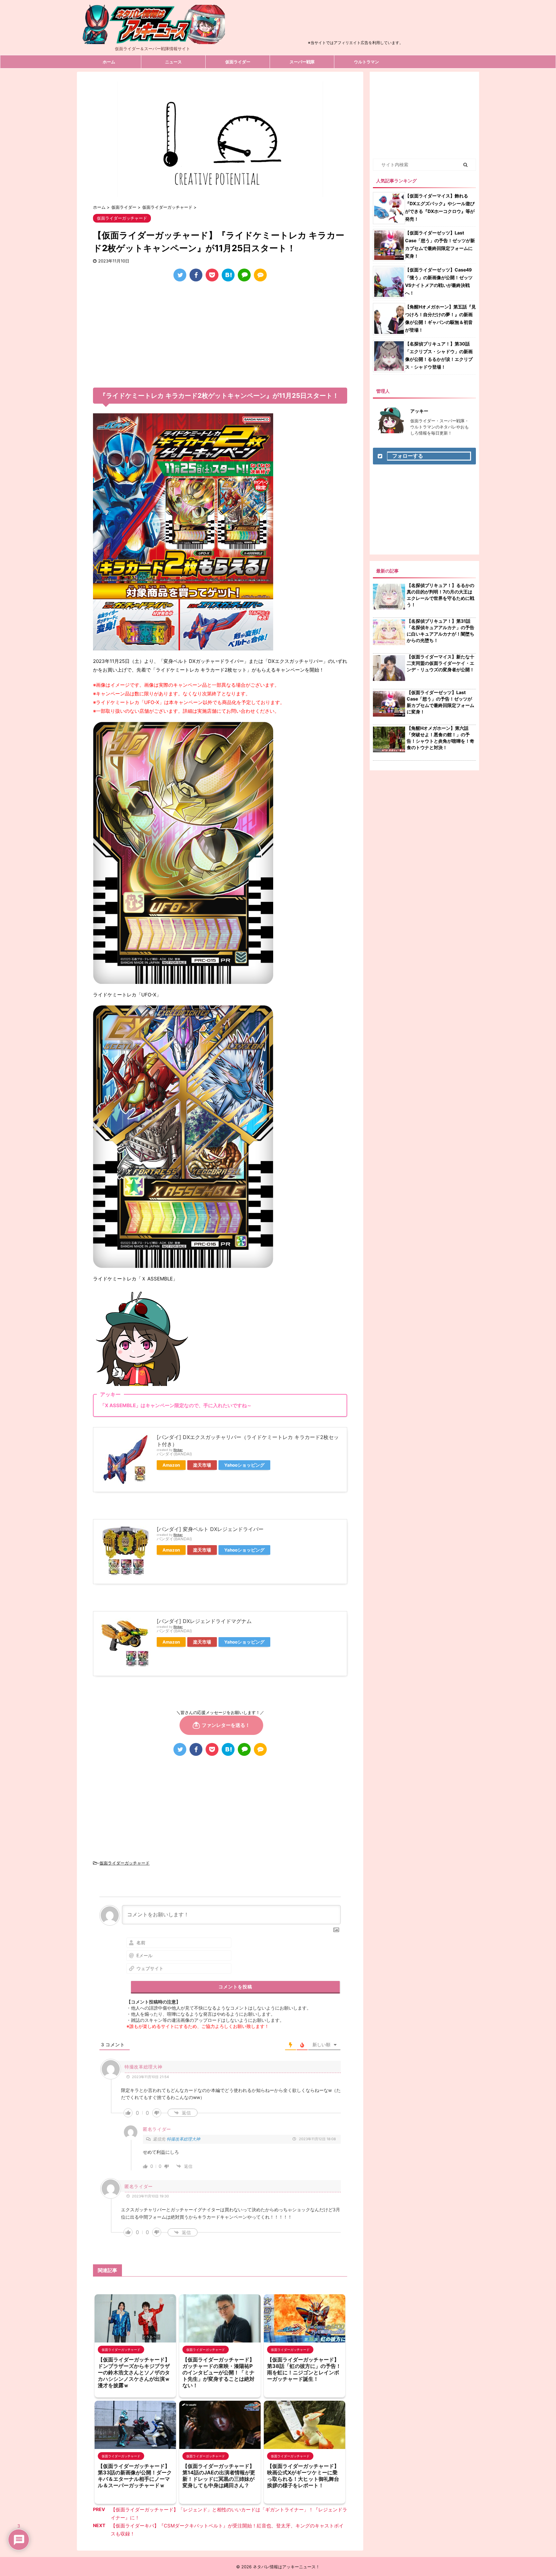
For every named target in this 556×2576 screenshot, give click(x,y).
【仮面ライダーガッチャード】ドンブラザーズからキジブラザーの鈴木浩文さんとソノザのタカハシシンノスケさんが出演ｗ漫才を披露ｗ (134, 2372)
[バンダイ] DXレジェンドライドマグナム (204, 1621)
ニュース (173, 62)
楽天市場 (202, 1465)
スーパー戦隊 (302, 62)
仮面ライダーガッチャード (125, 1863)
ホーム (109, 62)
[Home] (153, 39)
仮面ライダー (238, 62)
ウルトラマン (366, 62)
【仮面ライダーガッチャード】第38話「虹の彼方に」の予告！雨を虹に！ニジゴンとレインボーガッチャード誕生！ (304, 2369)
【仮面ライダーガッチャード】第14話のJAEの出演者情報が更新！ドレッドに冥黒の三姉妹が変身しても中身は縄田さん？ (219, 2476)
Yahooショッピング (244, 1465)
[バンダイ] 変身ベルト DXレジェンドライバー (210, 1529)
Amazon (171, 1465)
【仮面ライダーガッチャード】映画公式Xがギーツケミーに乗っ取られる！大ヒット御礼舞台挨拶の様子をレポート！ (303, 2476)
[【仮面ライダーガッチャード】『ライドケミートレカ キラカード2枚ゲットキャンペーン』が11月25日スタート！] (228, 275)
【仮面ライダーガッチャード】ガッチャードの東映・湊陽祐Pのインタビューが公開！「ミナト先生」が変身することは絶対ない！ (218, 2372)
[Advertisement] (356, 24)
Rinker (178, 1450)
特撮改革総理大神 (183, 2139)
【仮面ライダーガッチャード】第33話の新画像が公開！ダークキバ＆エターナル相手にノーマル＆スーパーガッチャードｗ (135, 2476)
